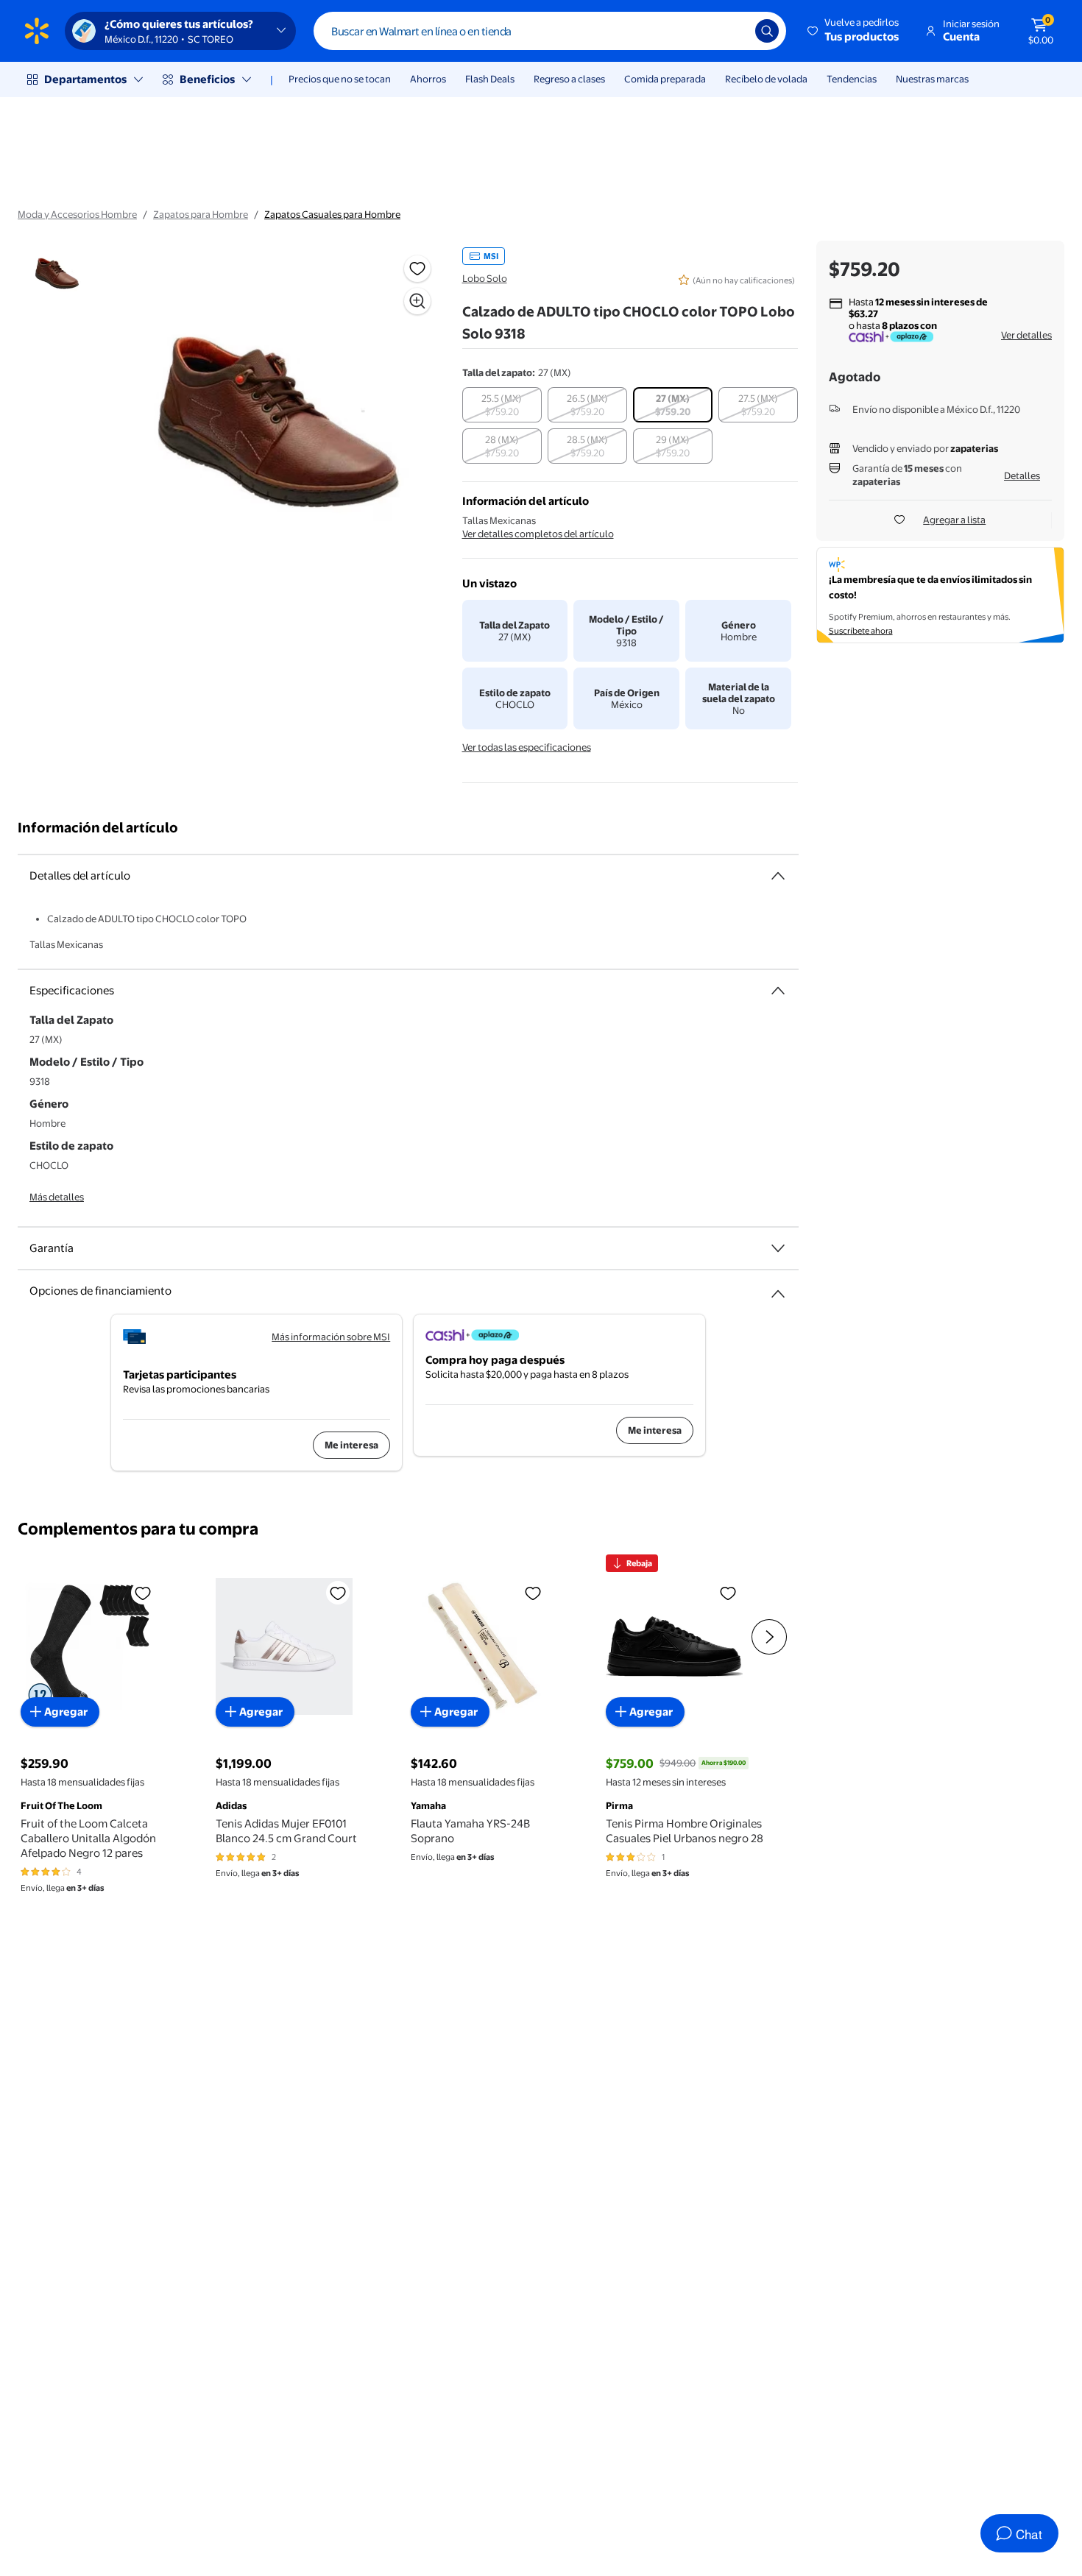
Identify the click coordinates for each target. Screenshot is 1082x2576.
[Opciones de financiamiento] (778, 1288)
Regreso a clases (569, 79)
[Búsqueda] (767, 31)
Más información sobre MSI (331, 1337)
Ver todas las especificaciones (527, 747)
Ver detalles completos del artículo (538, 534)
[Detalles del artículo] (778, 876)
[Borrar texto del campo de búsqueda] (733, 31)
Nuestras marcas (932, 79)
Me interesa (351, 1445)
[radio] (502, 405)
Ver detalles (1026, 335)
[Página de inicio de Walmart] (37, 31)
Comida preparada (665, 79)
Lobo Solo (485, 278)
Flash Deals (490, 79)
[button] (854, 31)
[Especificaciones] (778, 991)
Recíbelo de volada (766, 79)
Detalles (1022, 475)
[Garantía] (778, 1248)
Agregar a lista (954, 520)
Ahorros (428, 79)
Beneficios (207, 79)
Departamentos (85, 79)
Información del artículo (98, 828)
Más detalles (57, 1197)
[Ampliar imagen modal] (417, 301)
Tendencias (852, 79)
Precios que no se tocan (340, 79)
